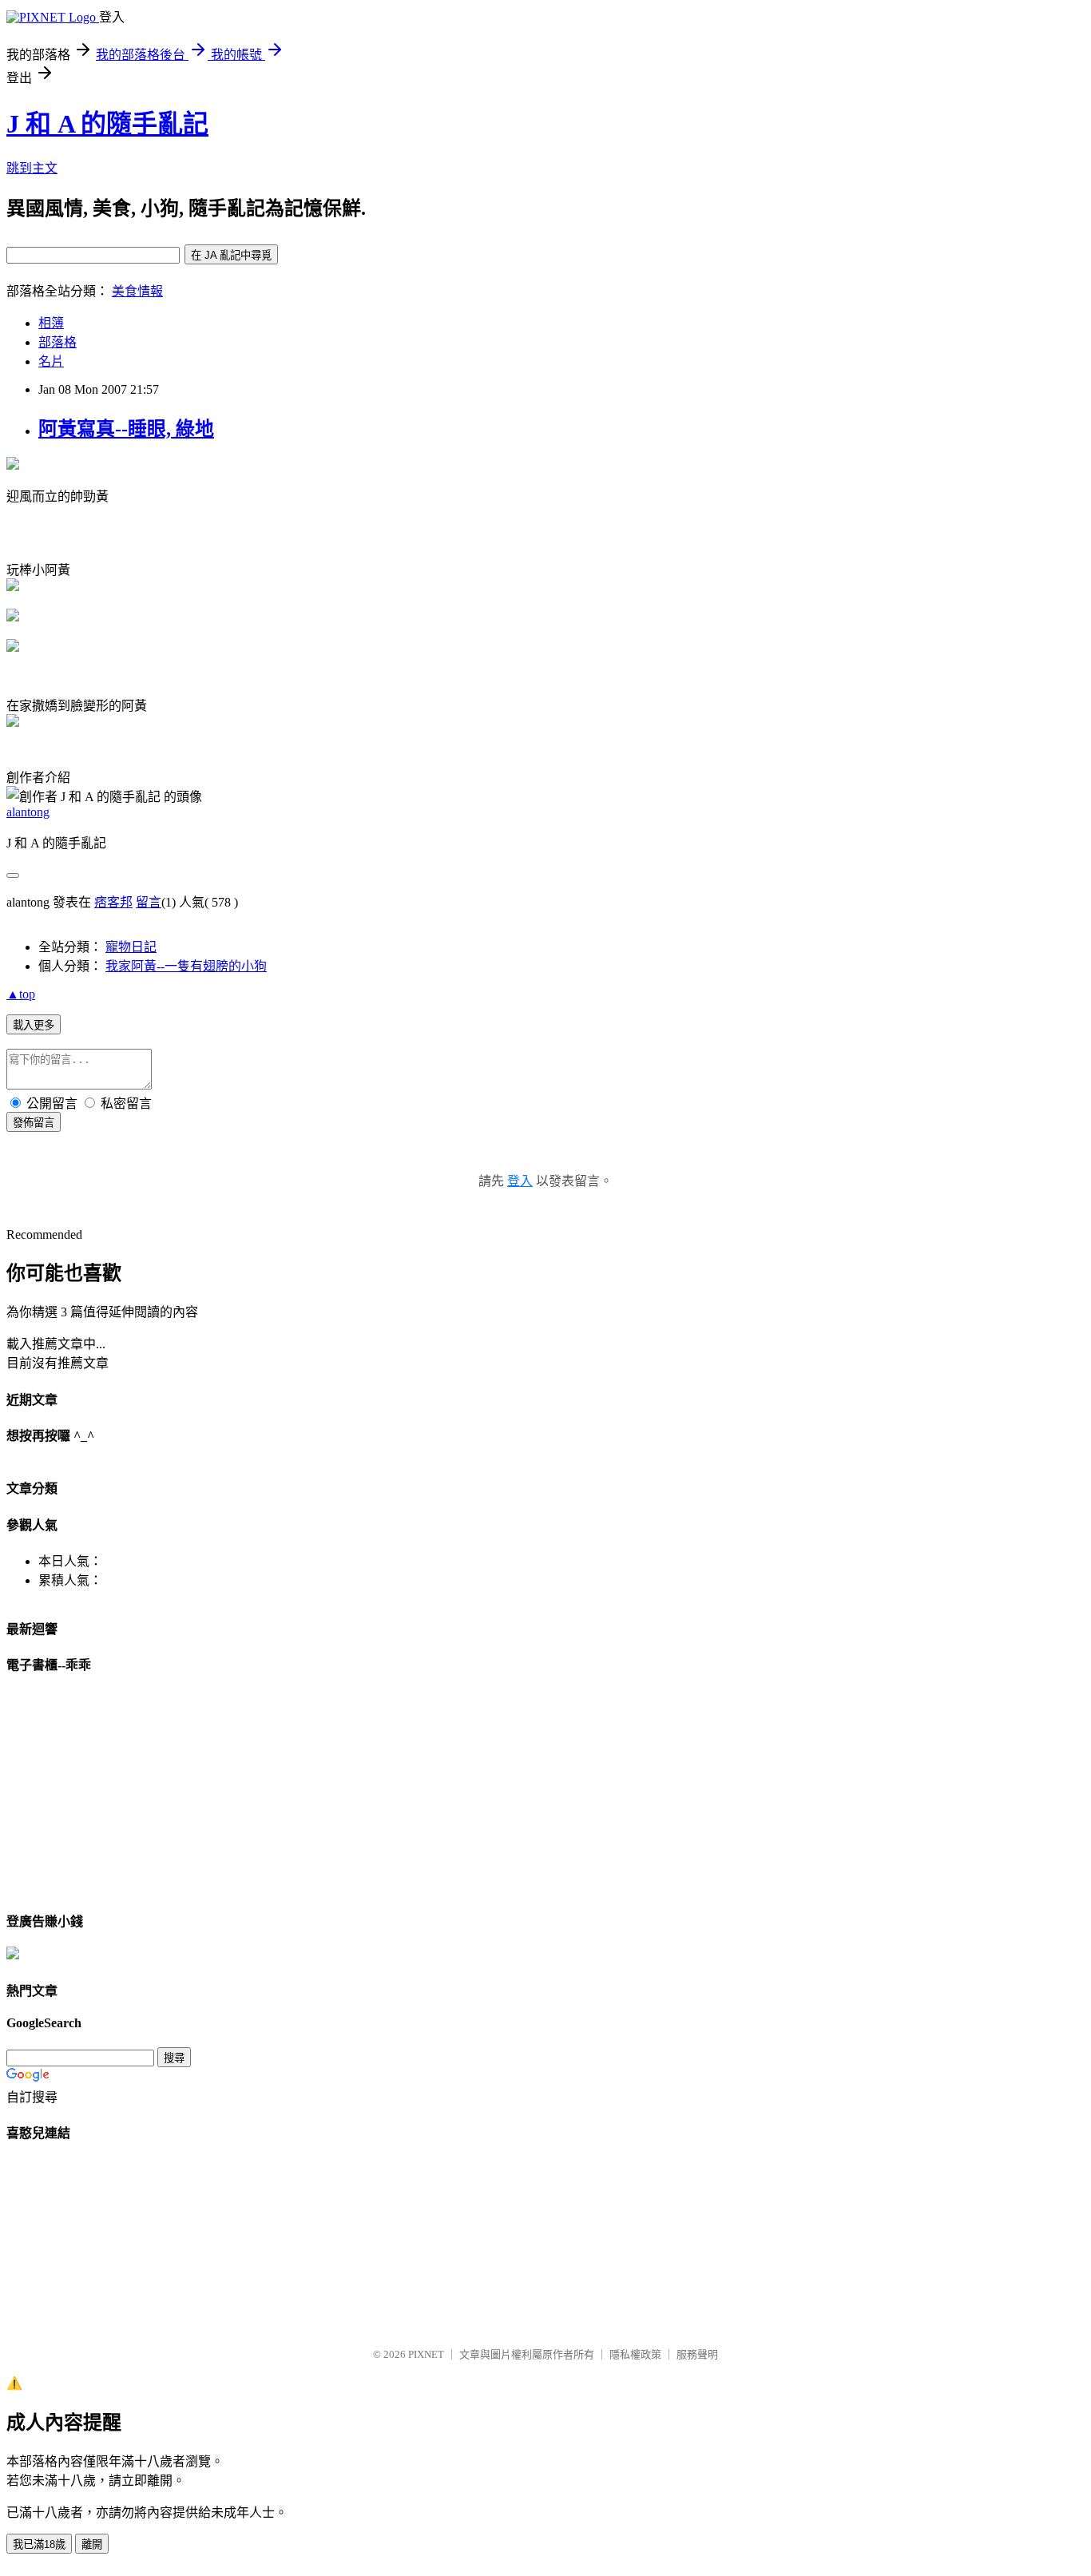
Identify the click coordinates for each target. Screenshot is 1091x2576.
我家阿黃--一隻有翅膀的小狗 (186, 966)
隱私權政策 (635, 2354)
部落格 (58, 342)
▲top (21, 994)
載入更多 (34, 1025)
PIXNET (426, 2354)
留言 (149, 902)
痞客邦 (113, 902)
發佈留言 (34, 1123)
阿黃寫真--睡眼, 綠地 (126, 429)
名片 (51, 361)
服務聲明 (697, 2354)
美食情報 (137, 291)
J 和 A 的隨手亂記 (107, 124)
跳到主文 (32, 168)
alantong (28, 812)
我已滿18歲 (39, 2544)
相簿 (51, 323)
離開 (92, 2544)
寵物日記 (131, 947)
